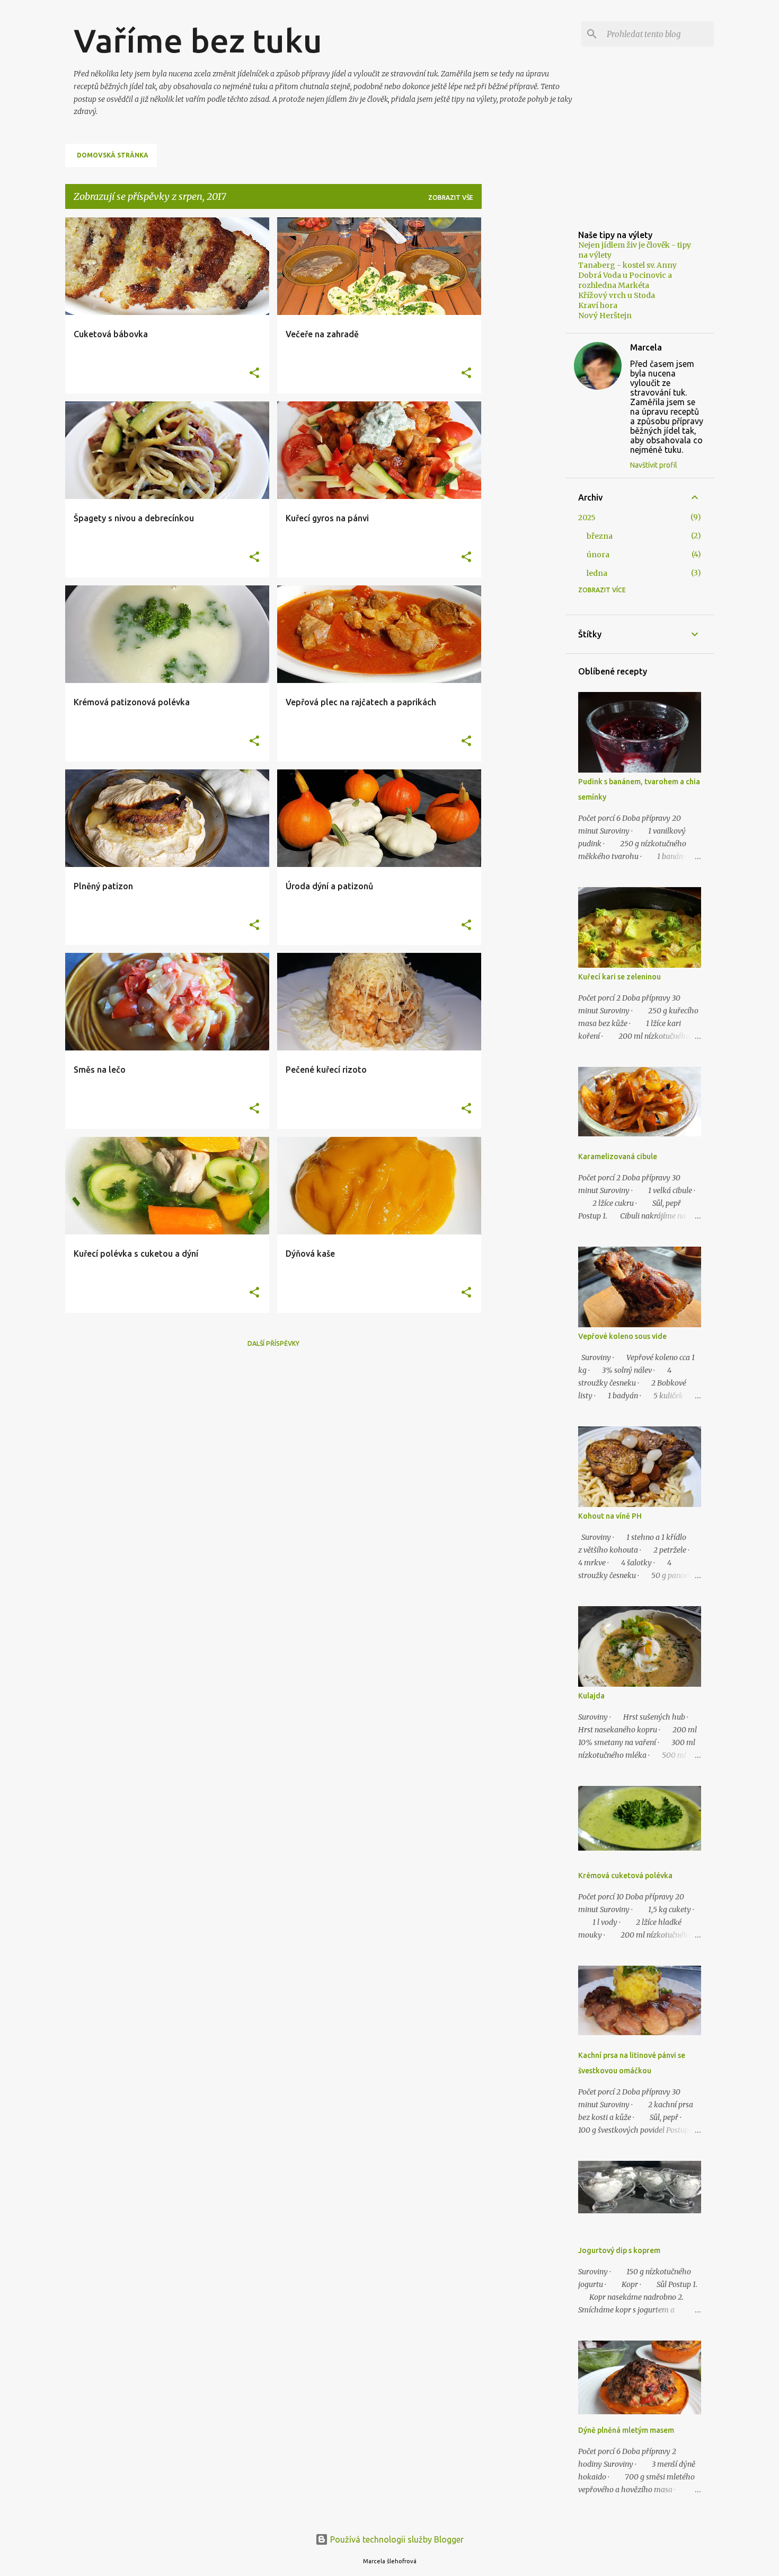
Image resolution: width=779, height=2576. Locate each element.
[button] (254, 374)
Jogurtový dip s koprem (619, 2250)
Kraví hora (598, 305)
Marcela (646, 347)
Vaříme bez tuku (198, 40)
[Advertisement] (524, 376)
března (600, 536)
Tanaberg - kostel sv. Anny (627, 265)
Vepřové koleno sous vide (622, 1336)
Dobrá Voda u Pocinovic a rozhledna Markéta (625, 280)
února (598, 555)
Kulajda (591, 1696)
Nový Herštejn (605, 316)
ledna (597, 573)
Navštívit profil (654, 465)
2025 (587, 518)
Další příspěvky (273, 1343)
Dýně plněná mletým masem (626, 2430)
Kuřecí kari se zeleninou (619, 977)
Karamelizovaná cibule (618, 1156)
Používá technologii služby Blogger (396, 2539)
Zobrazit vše (451, 198)
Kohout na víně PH (610, 1516)
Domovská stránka (113, 155)
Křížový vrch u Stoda (617, 295)
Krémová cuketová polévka (625, 1876)
